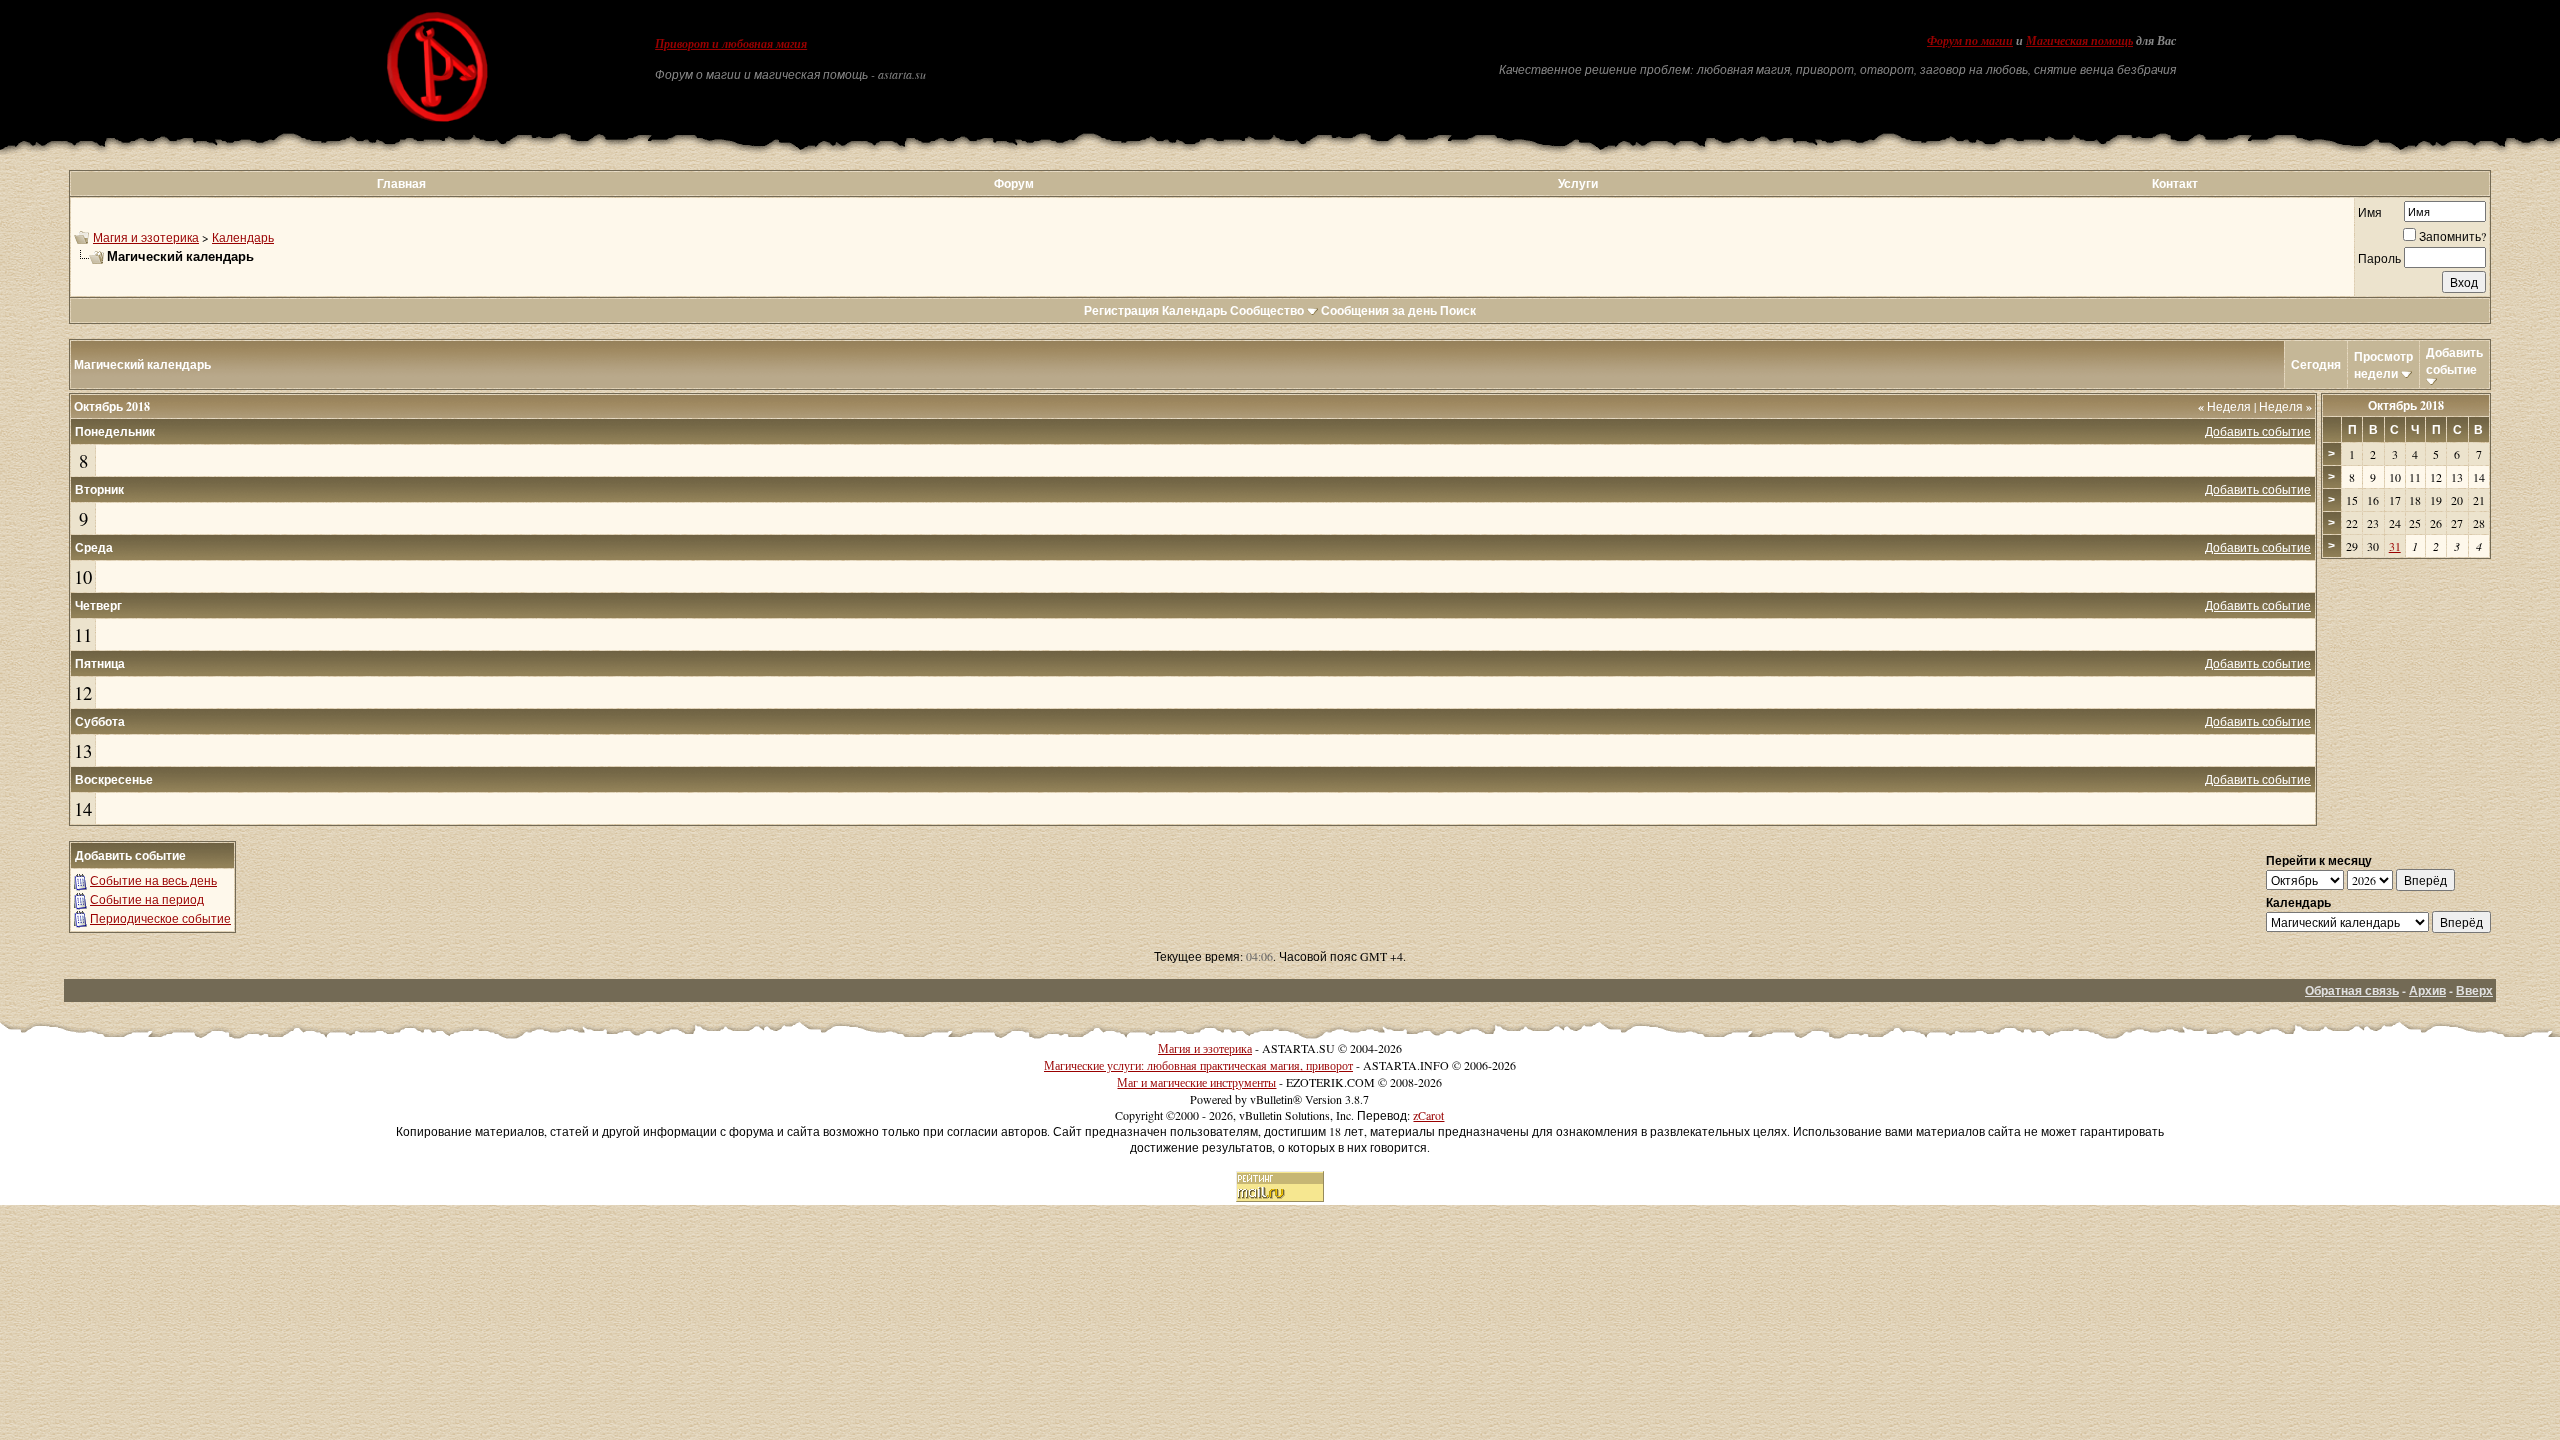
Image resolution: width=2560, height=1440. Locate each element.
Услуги (1578, 183)
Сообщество (1267, 310)
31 (2395, 546)
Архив (2427, 990)
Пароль (2379, 258)
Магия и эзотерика (146, 237)
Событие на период (147, 899)
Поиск (1458, 310)
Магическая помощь (2079, 41)
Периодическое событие (160, 918)
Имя (2370, 212)
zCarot (1428, 1115)
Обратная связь (2352, 990)
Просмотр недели (2383, 365)
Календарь (243, 237)
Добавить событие (2454, 361)
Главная (401, 183)
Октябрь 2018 (2406, 405)
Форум (1014, 183)
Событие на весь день (153, 880)
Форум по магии (1970, 41)
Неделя (2224, 406)
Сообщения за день (1379, 310)
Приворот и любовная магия (731, 44)
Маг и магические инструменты (1196, 1082)
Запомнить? (2452, 236)
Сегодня (2316, 364)
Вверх (2474, 990)
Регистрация (1121, 310)
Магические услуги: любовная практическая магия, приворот (1198, 1065)
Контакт (2175, 183)
